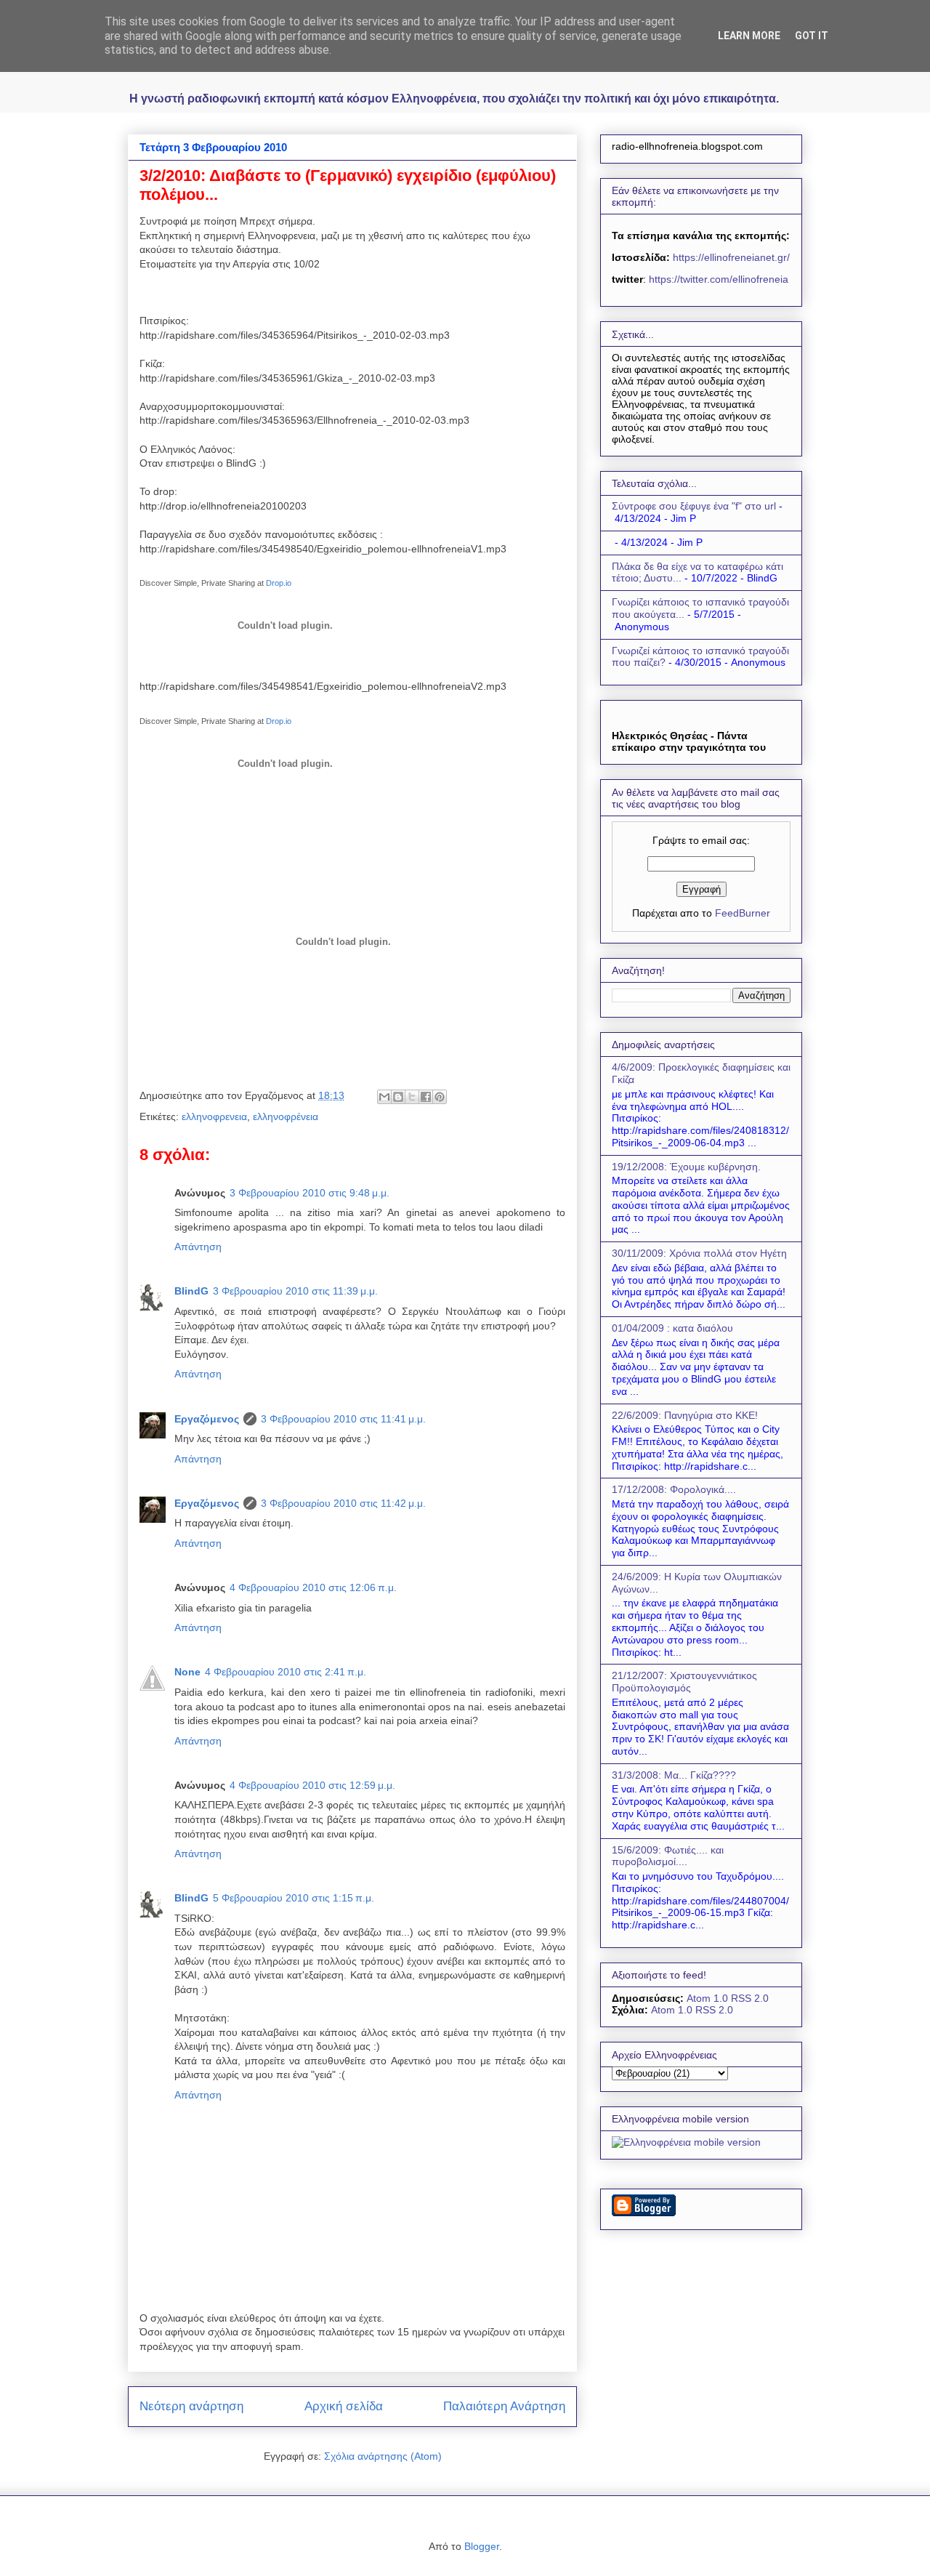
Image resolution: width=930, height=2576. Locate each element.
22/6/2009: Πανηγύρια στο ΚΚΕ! (685, 1415)
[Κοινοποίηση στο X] (412, 1097)
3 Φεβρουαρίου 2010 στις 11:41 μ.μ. (343, 1419)
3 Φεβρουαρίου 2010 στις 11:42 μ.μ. (343, 1503)
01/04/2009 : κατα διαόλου (672, 1328)
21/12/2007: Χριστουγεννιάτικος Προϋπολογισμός (684, 1682)
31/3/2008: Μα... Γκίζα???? (674, 1775)
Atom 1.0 (707, 1998)
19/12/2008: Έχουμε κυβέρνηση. (686, 1167)
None (187, 1672)
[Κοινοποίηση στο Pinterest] (440, 1097)
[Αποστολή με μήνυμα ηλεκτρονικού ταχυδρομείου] (384, 1097)
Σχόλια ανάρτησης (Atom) (383, 2456)
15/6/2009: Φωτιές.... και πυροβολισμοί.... (668, 1856)
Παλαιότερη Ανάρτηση (504, 2406)
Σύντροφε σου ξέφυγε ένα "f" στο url (694, 506)
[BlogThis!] (398, 1097)
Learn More (749, 36)
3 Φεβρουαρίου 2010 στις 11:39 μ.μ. (295, 1291)
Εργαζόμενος (207, 1419)
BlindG (191, 1291)
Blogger (482, 2546)
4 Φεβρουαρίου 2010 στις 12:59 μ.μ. (312, 1785)
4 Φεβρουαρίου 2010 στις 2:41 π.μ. (286, 1672)
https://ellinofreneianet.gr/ (730, 257)
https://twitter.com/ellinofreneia (719, 279)
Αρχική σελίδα (344, 2406)
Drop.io (279, 583)
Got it (812, 36)
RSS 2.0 (750, 1998)
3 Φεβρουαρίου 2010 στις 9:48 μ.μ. (310, 1193)
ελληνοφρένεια (286, 1116)
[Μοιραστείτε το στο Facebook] (426, 1097)
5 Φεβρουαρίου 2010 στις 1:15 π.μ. (294, 1898)
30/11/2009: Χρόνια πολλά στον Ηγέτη (699, 1253)
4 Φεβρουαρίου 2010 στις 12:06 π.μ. (313, 1587)
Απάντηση (198, 1247)
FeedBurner (743, 913)
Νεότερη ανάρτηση (191, 2406)
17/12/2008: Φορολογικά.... (674, 1489)
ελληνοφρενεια (214, 1116)
